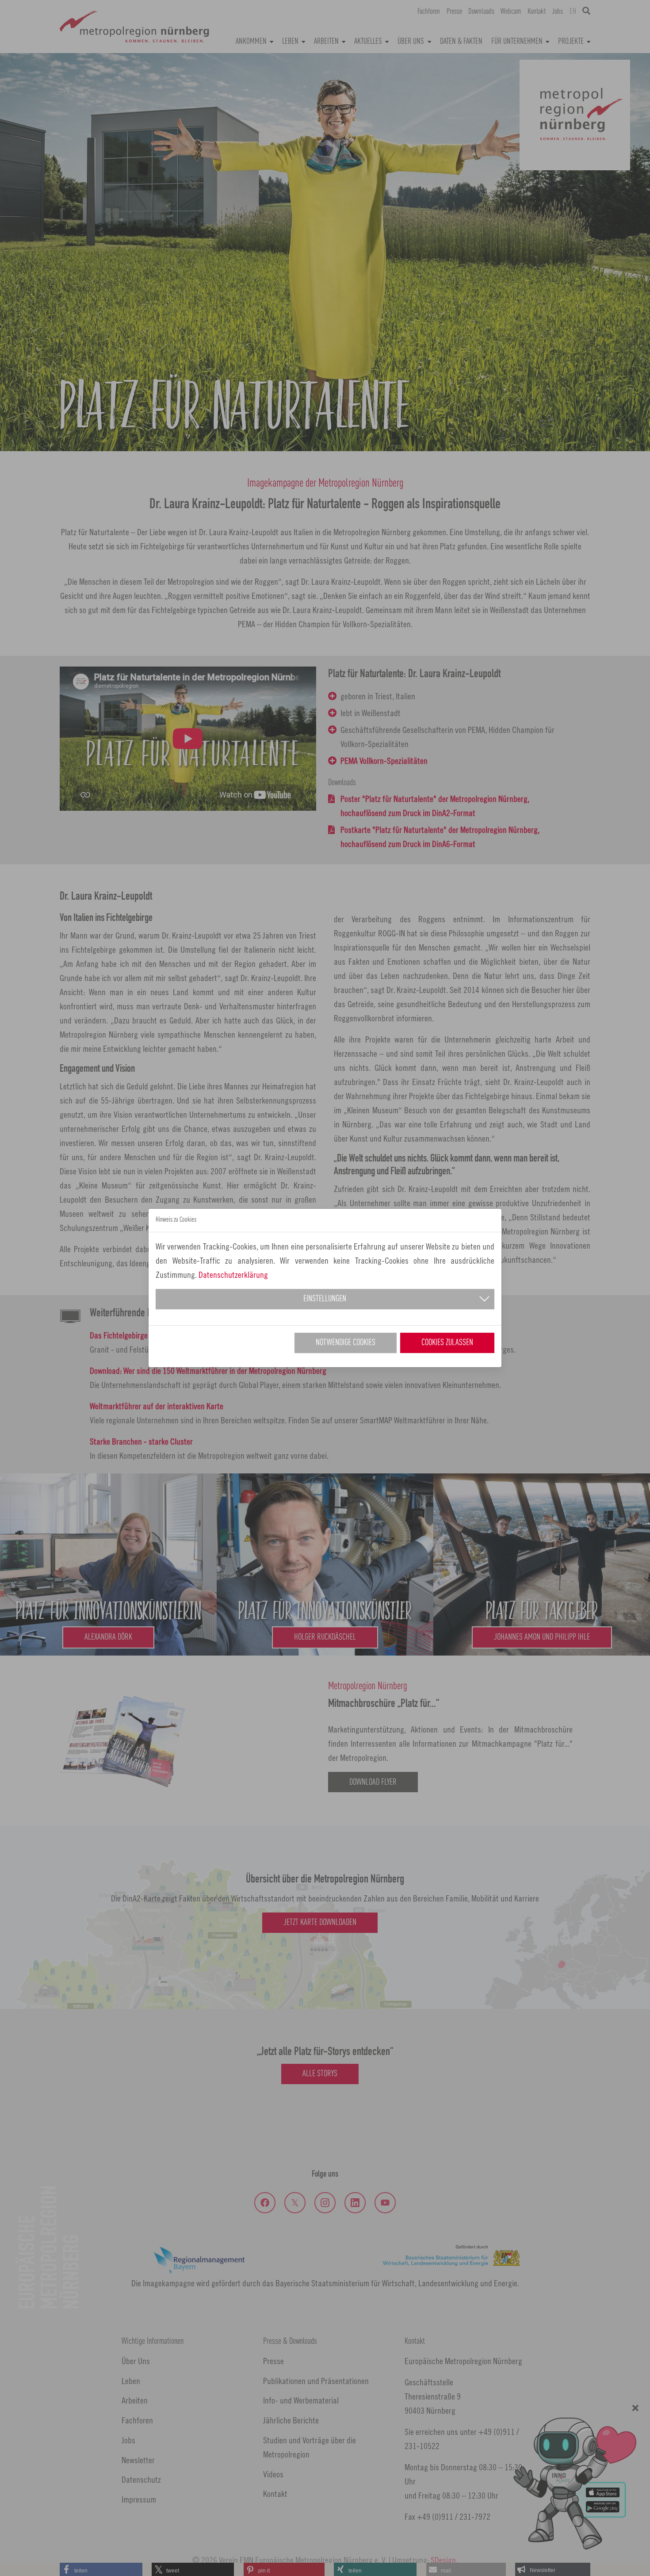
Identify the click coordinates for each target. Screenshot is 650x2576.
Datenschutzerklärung (233, 1275)
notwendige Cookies (346, 1343)
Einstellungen (325, 1299)
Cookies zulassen (447, 1343)
